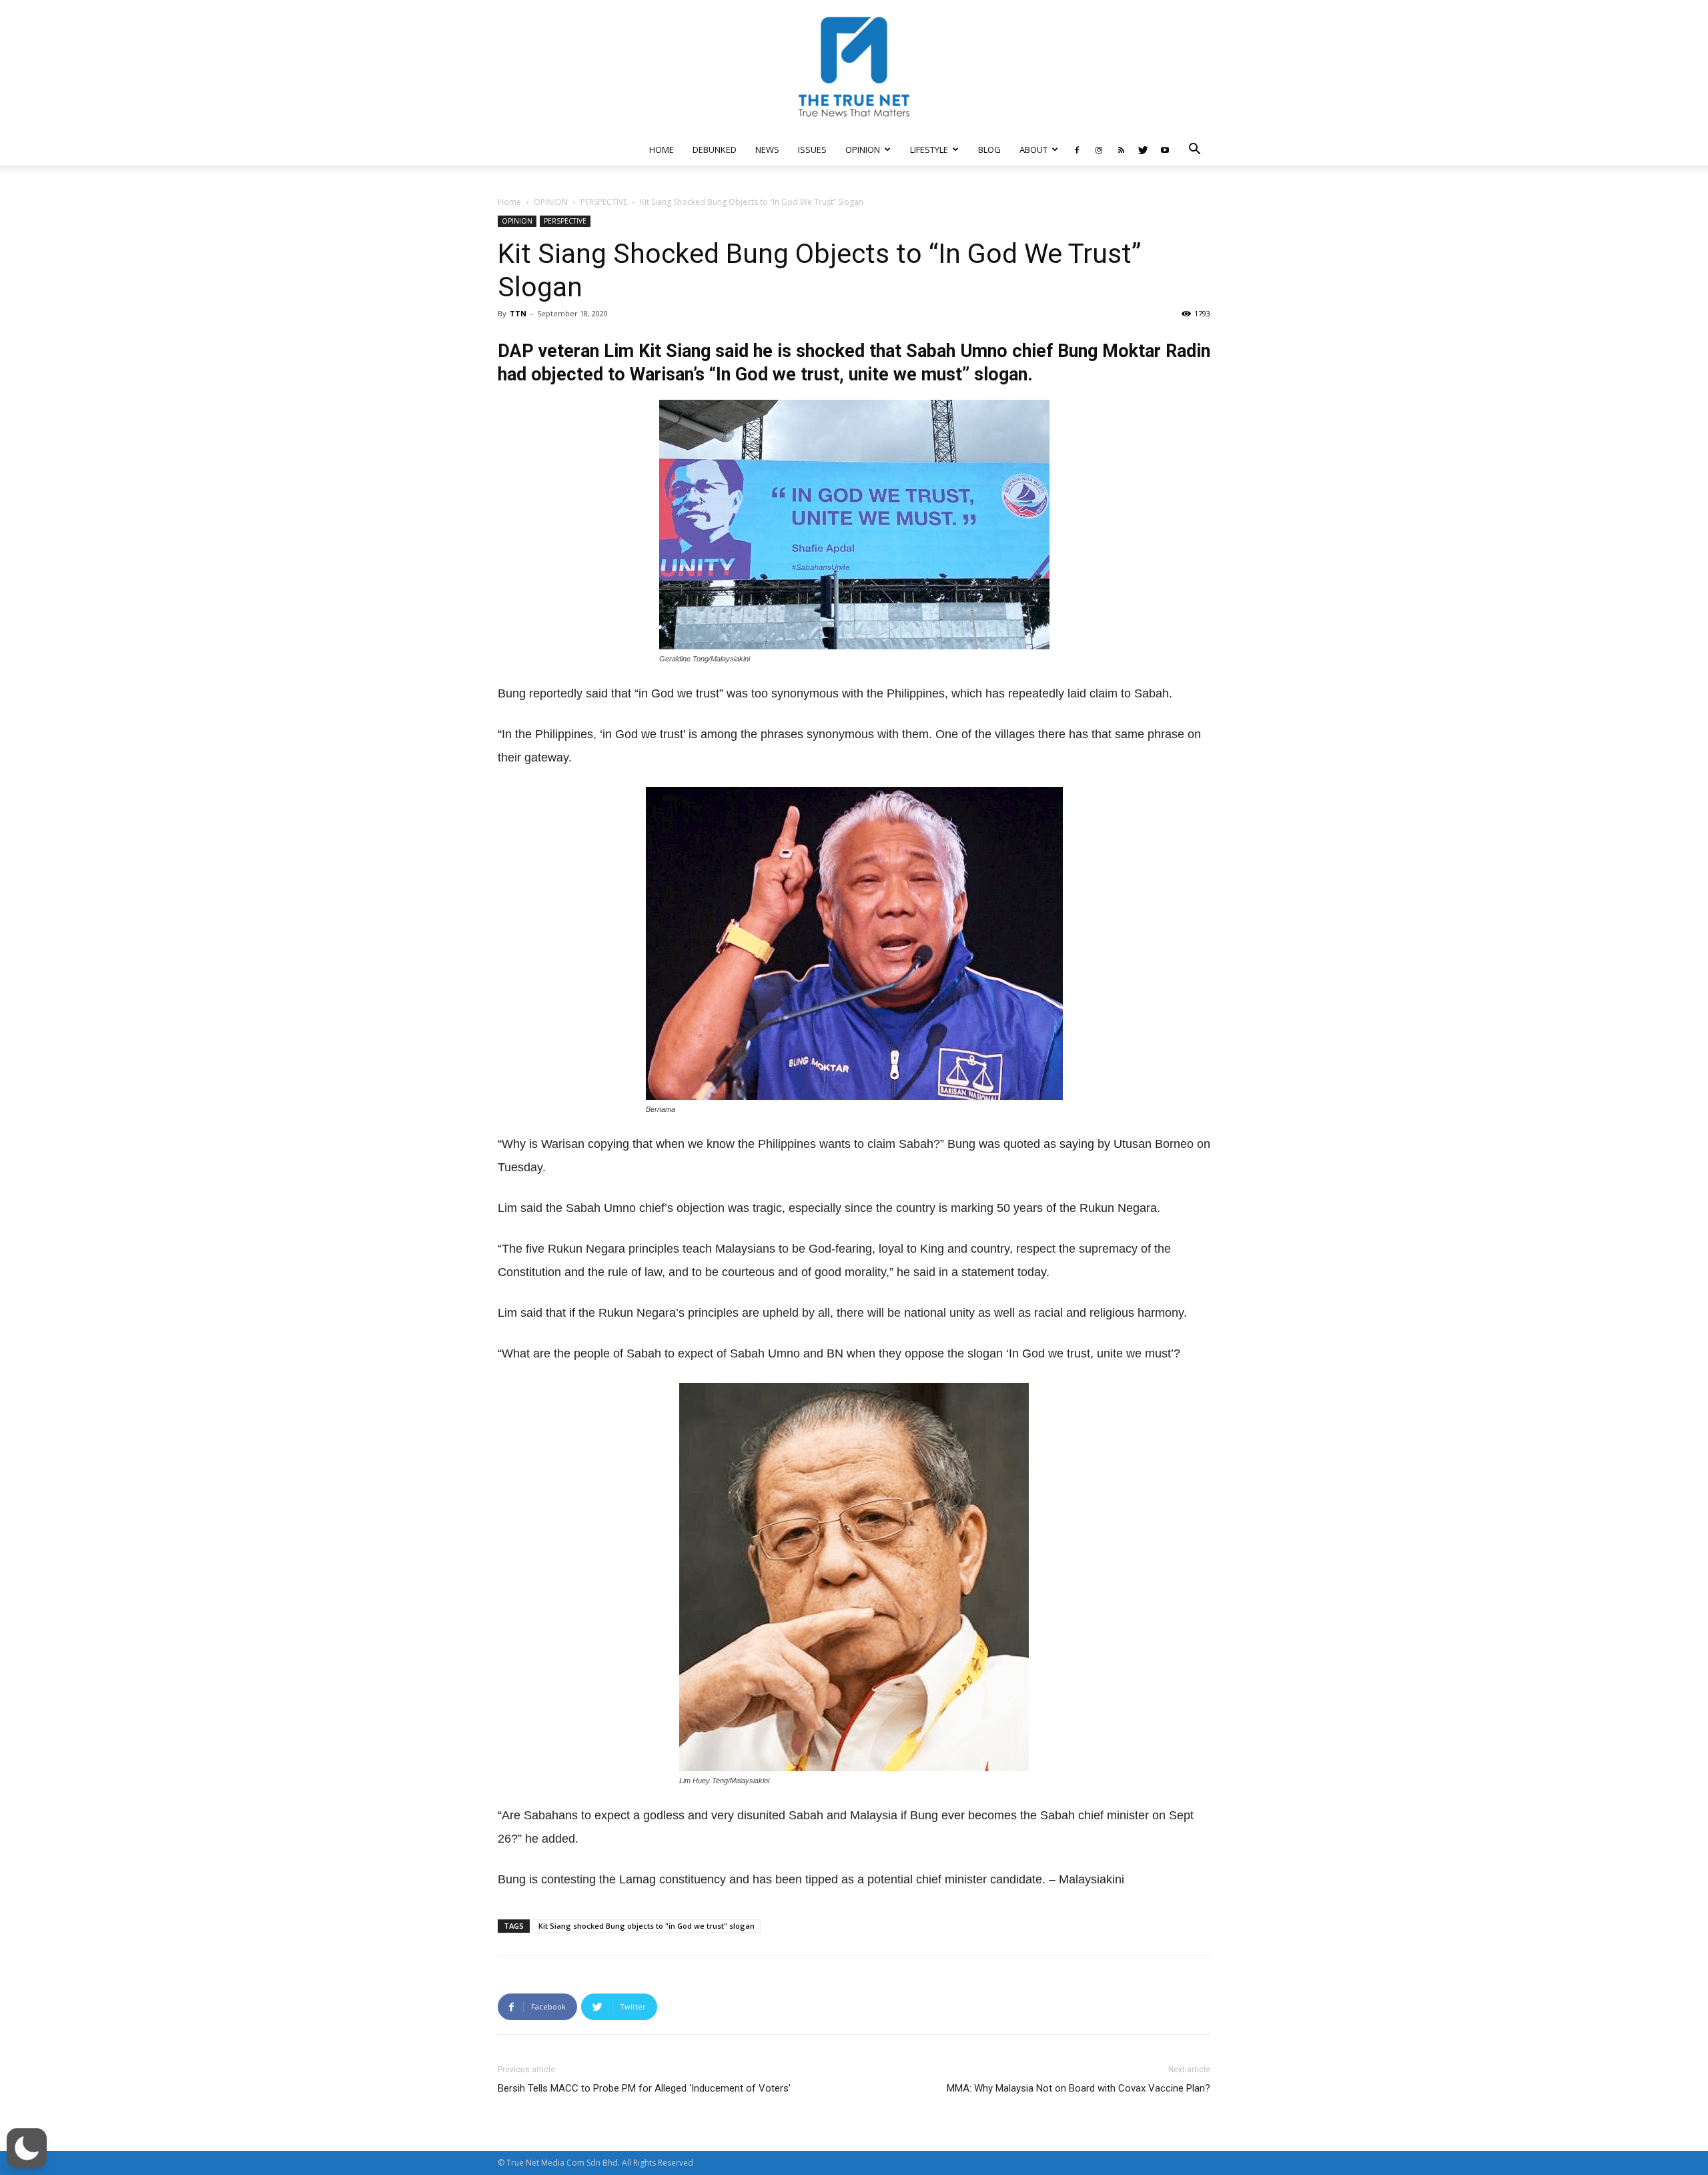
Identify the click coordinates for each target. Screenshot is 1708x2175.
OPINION (863, 149)
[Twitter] (1143, 149)
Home (509, 202)
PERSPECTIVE (604, 202)
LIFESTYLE (929, 149)
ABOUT (1033, 149)
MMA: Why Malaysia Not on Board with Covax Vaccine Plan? (1079, 2088)
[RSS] (1121, 149)
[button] (1194, 150)
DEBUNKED (715, 149)
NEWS (767, 149)
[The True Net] (854, 67)
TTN (518, 313)
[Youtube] (1165, 149)
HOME (662, 149)
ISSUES (812, 149)
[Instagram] (1099, 149)
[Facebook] (1077, 149)
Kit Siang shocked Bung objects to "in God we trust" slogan (647, 1926)
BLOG (989, 149)
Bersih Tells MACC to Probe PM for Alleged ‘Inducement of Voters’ (644, 2088)
